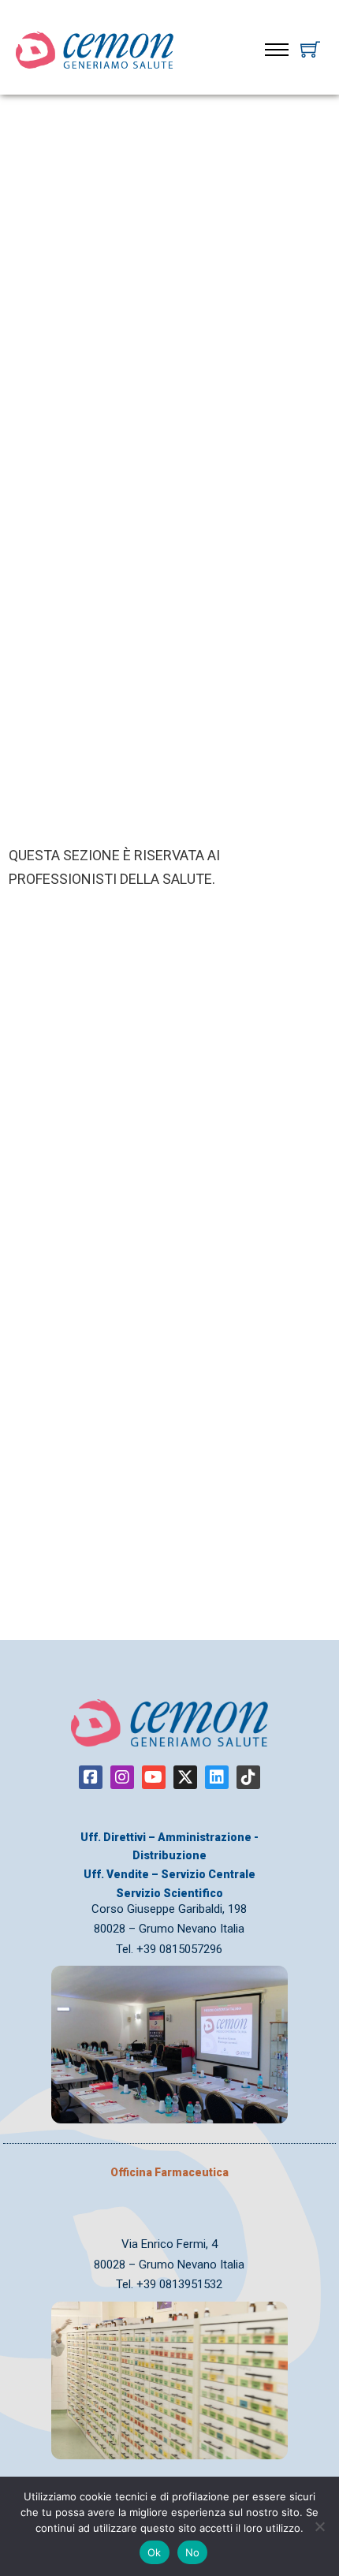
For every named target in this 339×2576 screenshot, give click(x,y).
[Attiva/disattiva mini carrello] (310, 49)
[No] (319, 2526)
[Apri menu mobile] (277, 50)
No (193, 2552)
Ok (155, 2552)
